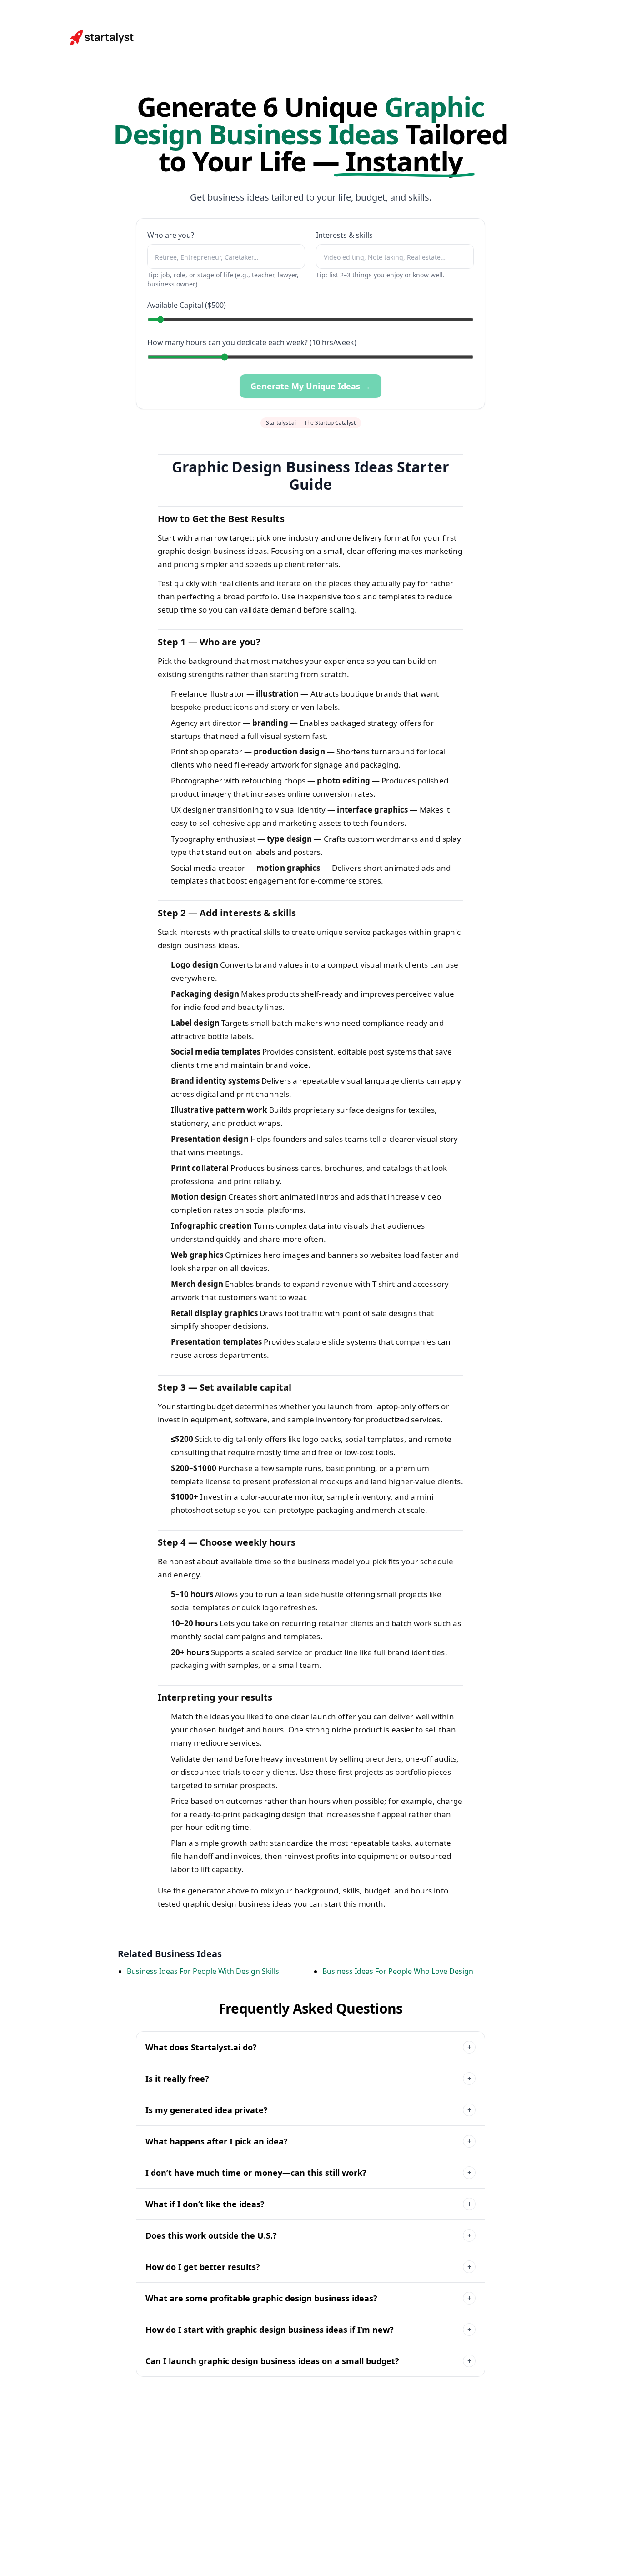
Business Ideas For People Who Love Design (398, 1971)
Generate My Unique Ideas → (310, 386)
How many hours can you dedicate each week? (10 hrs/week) (252, 342)
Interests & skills (344, 235)
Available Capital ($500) (187, 305)
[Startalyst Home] (103, 38)
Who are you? (171, 235)
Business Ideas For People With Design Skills (203, 1971)
